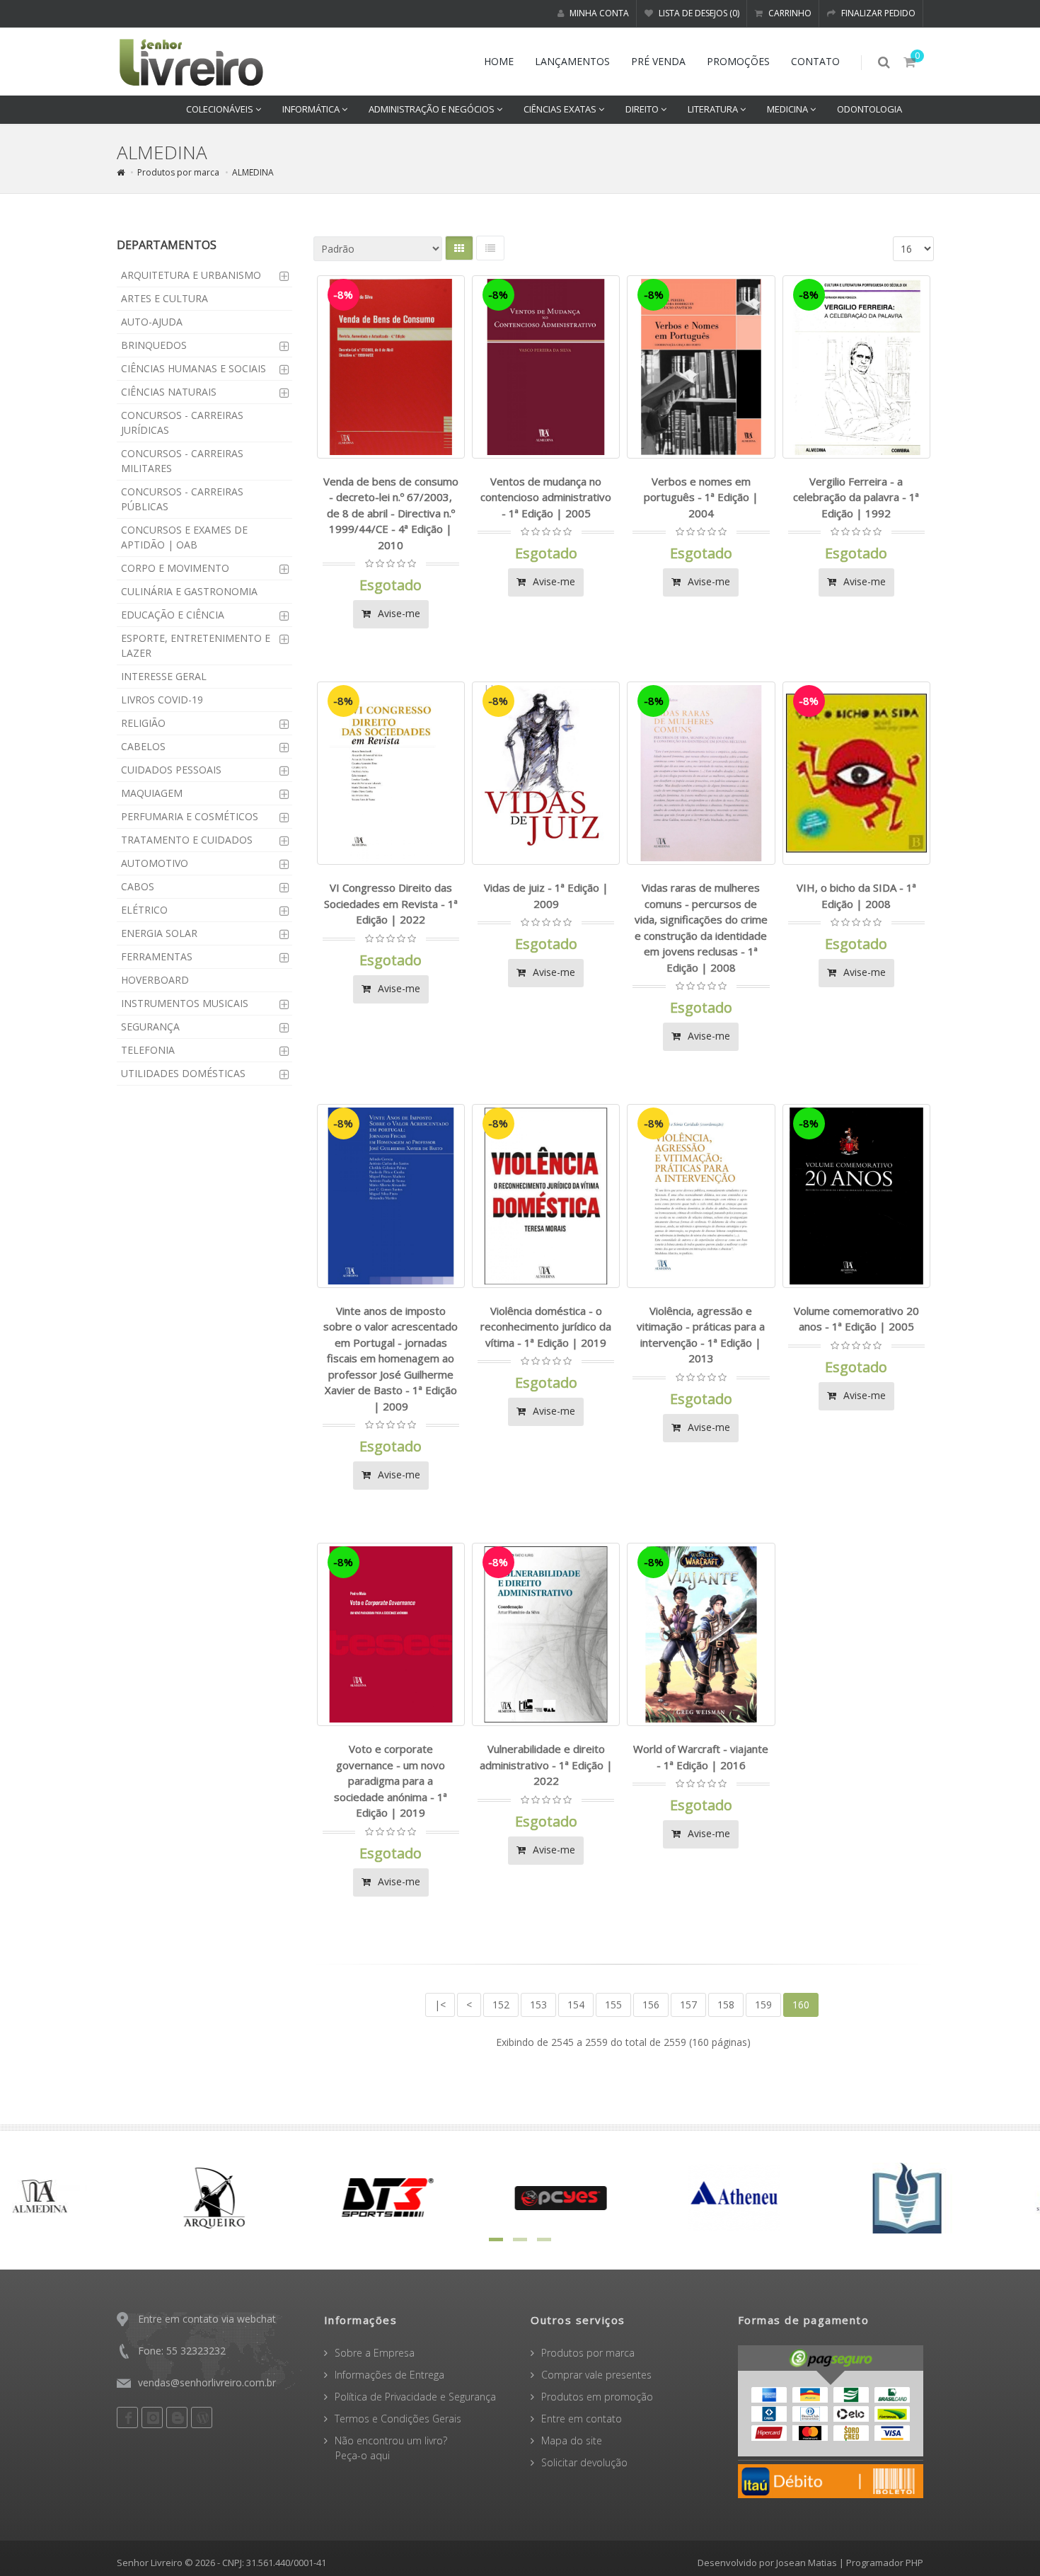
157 (688, 2005)
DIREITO (643, 109)
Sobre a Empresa (375, 2353)
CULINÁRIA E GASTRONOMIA (189, 591)
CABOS (138, 886)
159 (763, 2005)
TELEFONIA (148, 1050)
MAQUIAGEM (152, 793)
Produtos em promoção (597, 2397)
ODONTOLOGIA (869, 109)
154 (576, 2005)
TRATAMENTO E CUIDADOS (187, 840)
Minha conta (598, 13)
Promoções (738, 61)
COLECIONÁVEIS (221, 109)
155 (613, 2005)
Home (499, 61)
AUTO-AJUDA (152, 322)
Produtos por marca (178, 172)
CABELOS (143, 746)
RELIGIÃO (143, 723)
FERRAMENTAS (157, 956)
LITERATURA (714, 109)
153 (538, 2005)
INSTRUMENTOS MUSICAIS (185, 1003)
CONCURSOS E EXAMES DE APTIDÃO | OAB (184, 537)
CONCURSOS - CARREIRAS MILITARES (182, 461)
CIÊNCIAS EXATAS (561, 109)
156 (651, 2005)
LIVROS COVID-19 (162, 700)
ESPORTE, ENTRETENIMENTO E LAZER (196, 645)
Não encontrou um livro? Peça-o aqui (386, 2448)
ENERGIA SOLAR (159, 933)
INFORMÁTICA (312, 109)
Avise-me (398, 613)
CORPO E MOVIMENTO (175, 568)
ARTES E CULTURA (164, 298)
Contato (815, 61)
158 (726, 2005)
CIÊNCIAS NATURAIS (169, 392)
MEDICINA (788, 109)
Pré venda (658, 61)
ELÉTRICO (144, 910)
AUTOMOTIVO (155, 863)
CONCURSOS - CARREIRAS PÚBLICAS (182, 499)
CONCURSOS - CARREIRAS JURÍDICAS (182, 422)
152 (501, 2005)
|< (440, 2005)
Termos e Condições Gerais (398, 2419)
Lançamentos (572, 61)
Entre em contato (582, 2419)
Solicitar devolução (584, 2462)
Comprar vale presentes (596, 2375)
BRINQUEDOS (154, 345)
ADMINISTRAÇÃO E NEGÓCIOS (433, 109)
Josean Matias (807, 2563)
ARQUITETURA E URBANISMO (191, 275)
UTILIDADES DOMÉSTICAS (183, 1073)
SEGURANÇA (150, 1027)
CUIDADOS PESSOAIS (171, 770)
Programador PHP (885, 2563)
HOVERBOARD (155, 980)
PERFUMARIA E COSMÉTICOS (190, 816)
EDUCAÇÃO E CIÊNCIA (173, 615)
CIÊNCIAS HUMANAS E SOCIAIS (193, 368)
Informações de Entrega (389, 2375)
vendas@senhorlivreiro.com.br (207, 2382)
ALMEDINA (253, 172)
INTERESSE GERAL (164, 676)
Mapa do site (572, 2440)
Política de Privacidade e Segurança (415, 2397)
